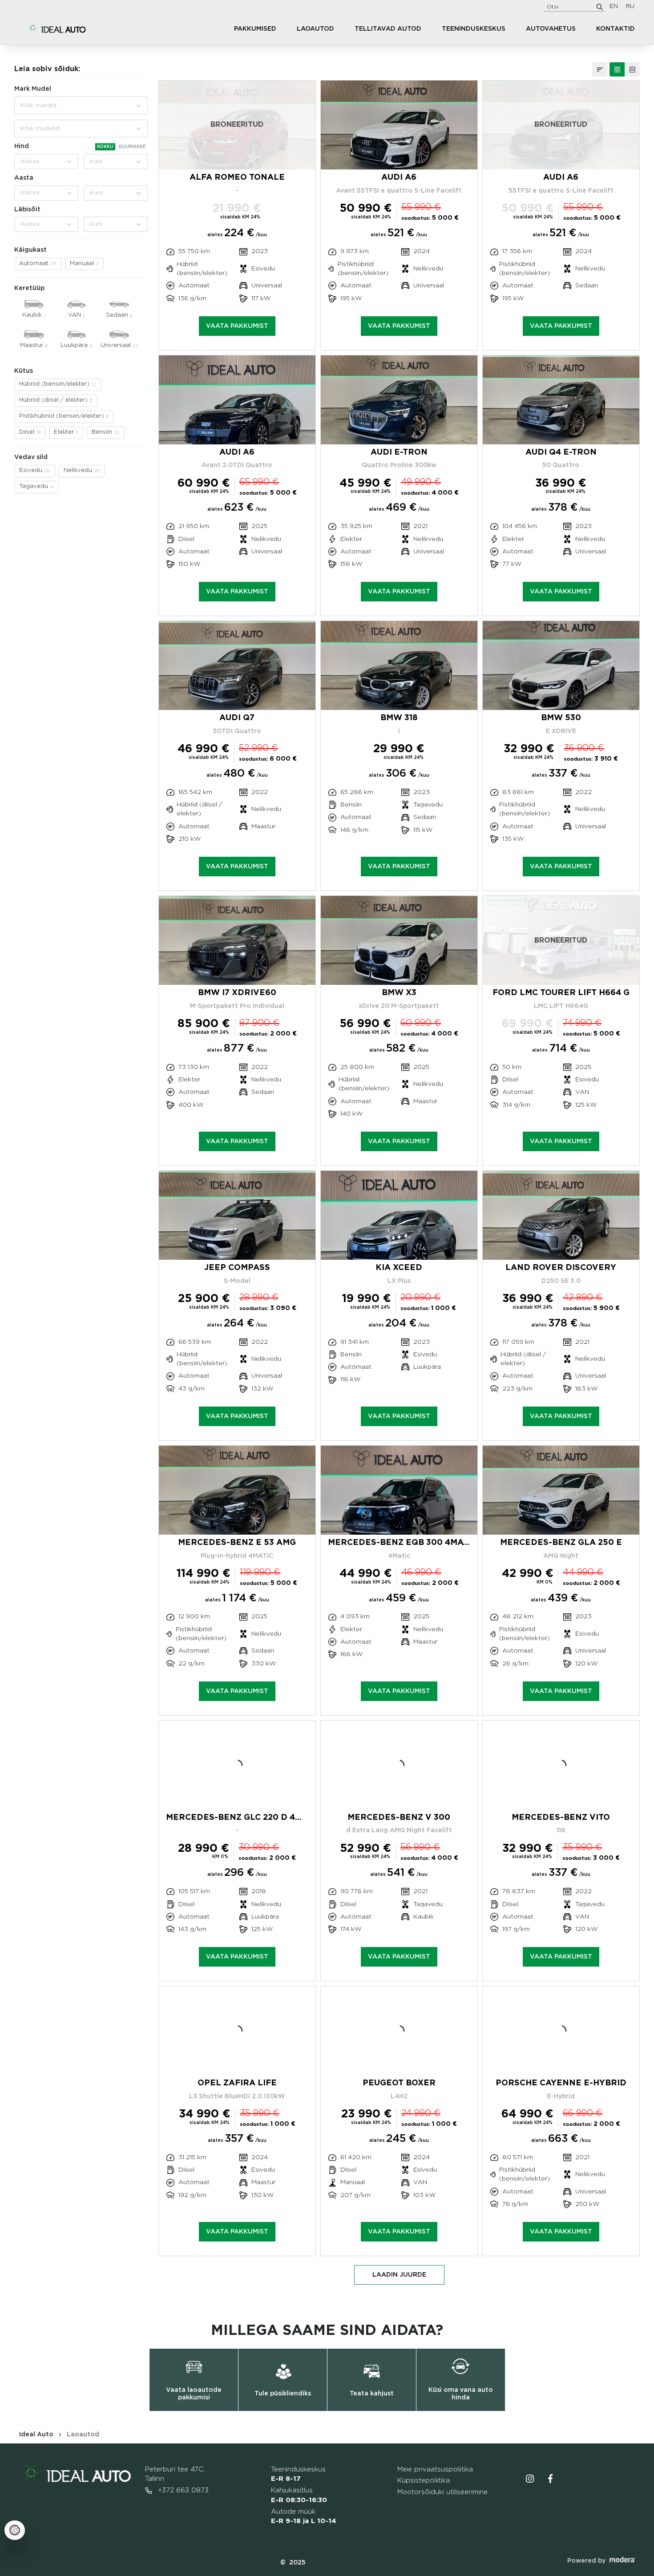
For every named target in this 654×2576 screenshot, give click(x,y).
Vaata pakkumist (237, 326)
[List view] (632, 69)
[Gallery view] (617, 69)
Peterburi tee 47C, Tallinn (175, 2474)
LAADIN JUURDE (399, 2275)
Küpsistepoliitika (424, 2481)
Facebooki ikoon (550, 2479)
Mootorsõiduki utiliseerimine (442, 2492)
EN (614, 6)
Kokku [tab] (105, 147)
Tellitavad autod (388, 29)
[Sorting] (600, 69)
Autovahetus (551, 29)
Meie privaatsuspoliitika (435, 2469)
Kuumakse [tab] (132, 147)
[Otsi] (600, 7)
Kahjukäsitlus (299, 2495)
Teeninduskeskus (474, 29)
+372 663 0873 (182, 2490)
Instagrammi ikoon (530, 2479)
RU (630, 6)
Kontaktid (616, 29)
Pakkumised (255, 29)
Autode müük (303, 2517)
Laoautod (315, 29)
